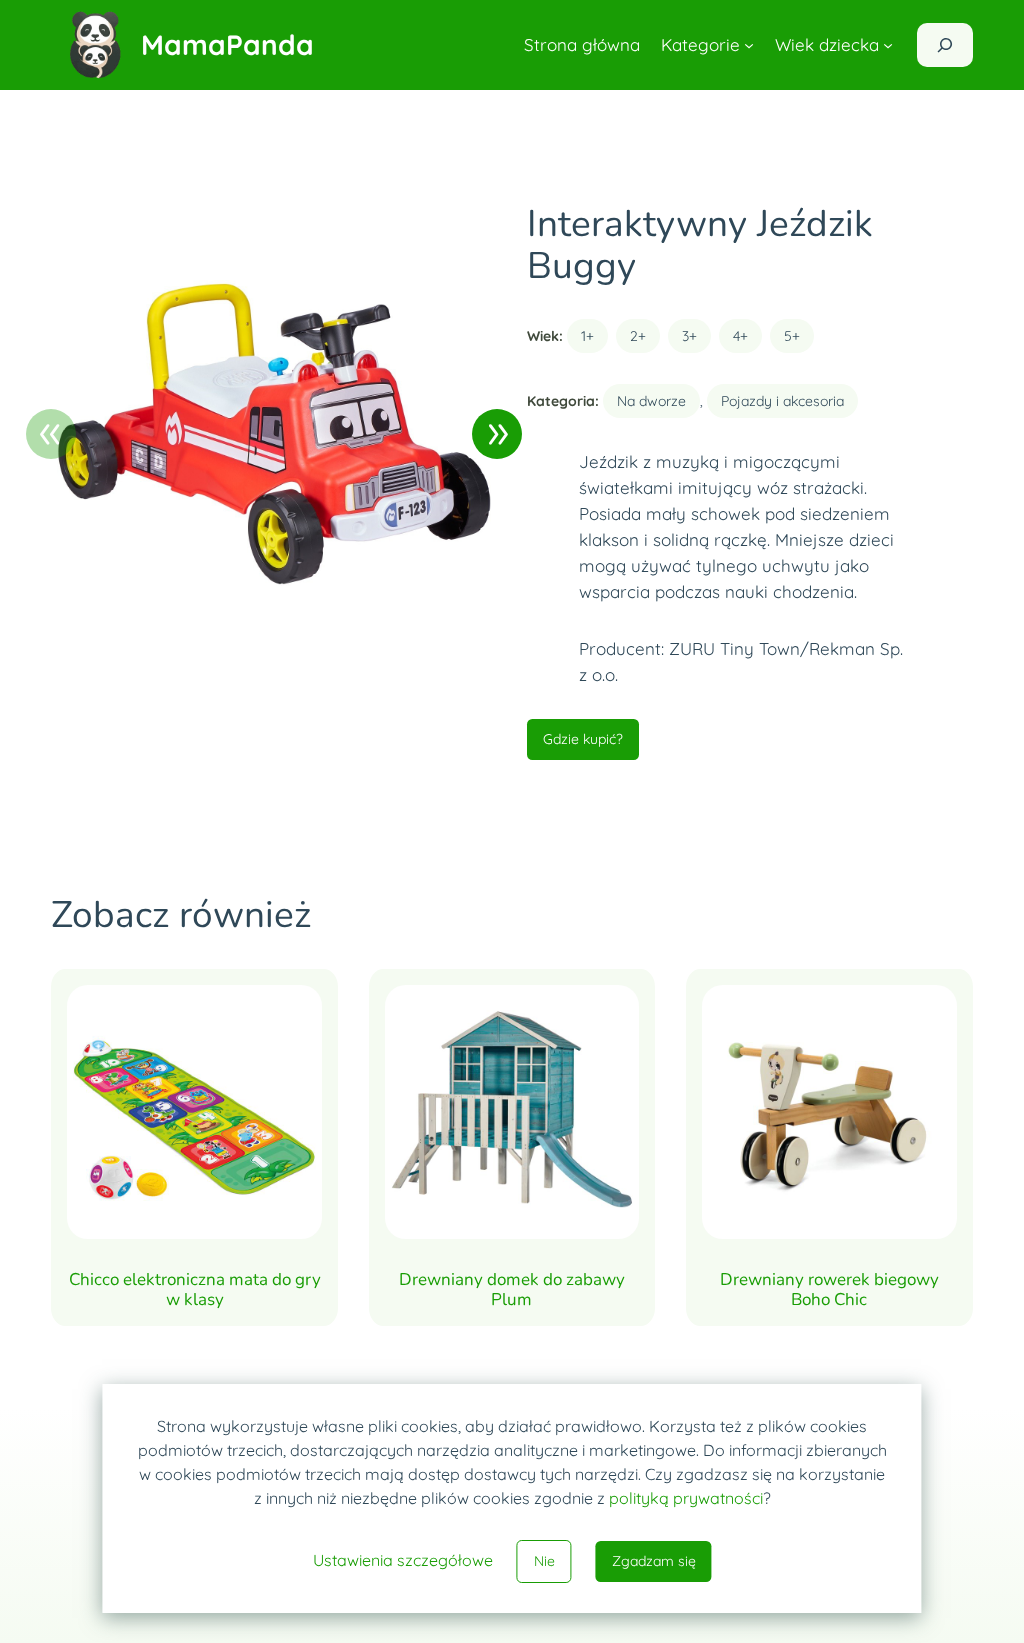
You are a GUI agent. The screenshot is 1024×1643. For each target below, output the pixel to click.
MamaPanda (227, 44)
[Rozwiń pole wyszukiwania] (945, 44)
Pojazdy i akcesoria (782, 401)
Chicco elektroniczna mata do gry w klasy (195, 1290)
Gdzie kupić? (583, 739)
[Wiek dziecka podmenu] (888, 45)
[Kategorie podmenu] (749, 45)
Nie (544, 1561)
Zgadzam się (654, 1561)
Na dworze (651, 401)
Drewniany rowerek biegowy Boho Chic (829, 1290)
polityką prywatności (686, 1498)
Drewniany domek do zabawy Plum (512, 1290)
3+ (689, 336)
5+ (792, 336)
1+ (587, 336)
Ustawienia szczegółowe (403, 1560)
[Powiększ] (471, 229)
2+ (638, 336)
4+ (740, 336)
